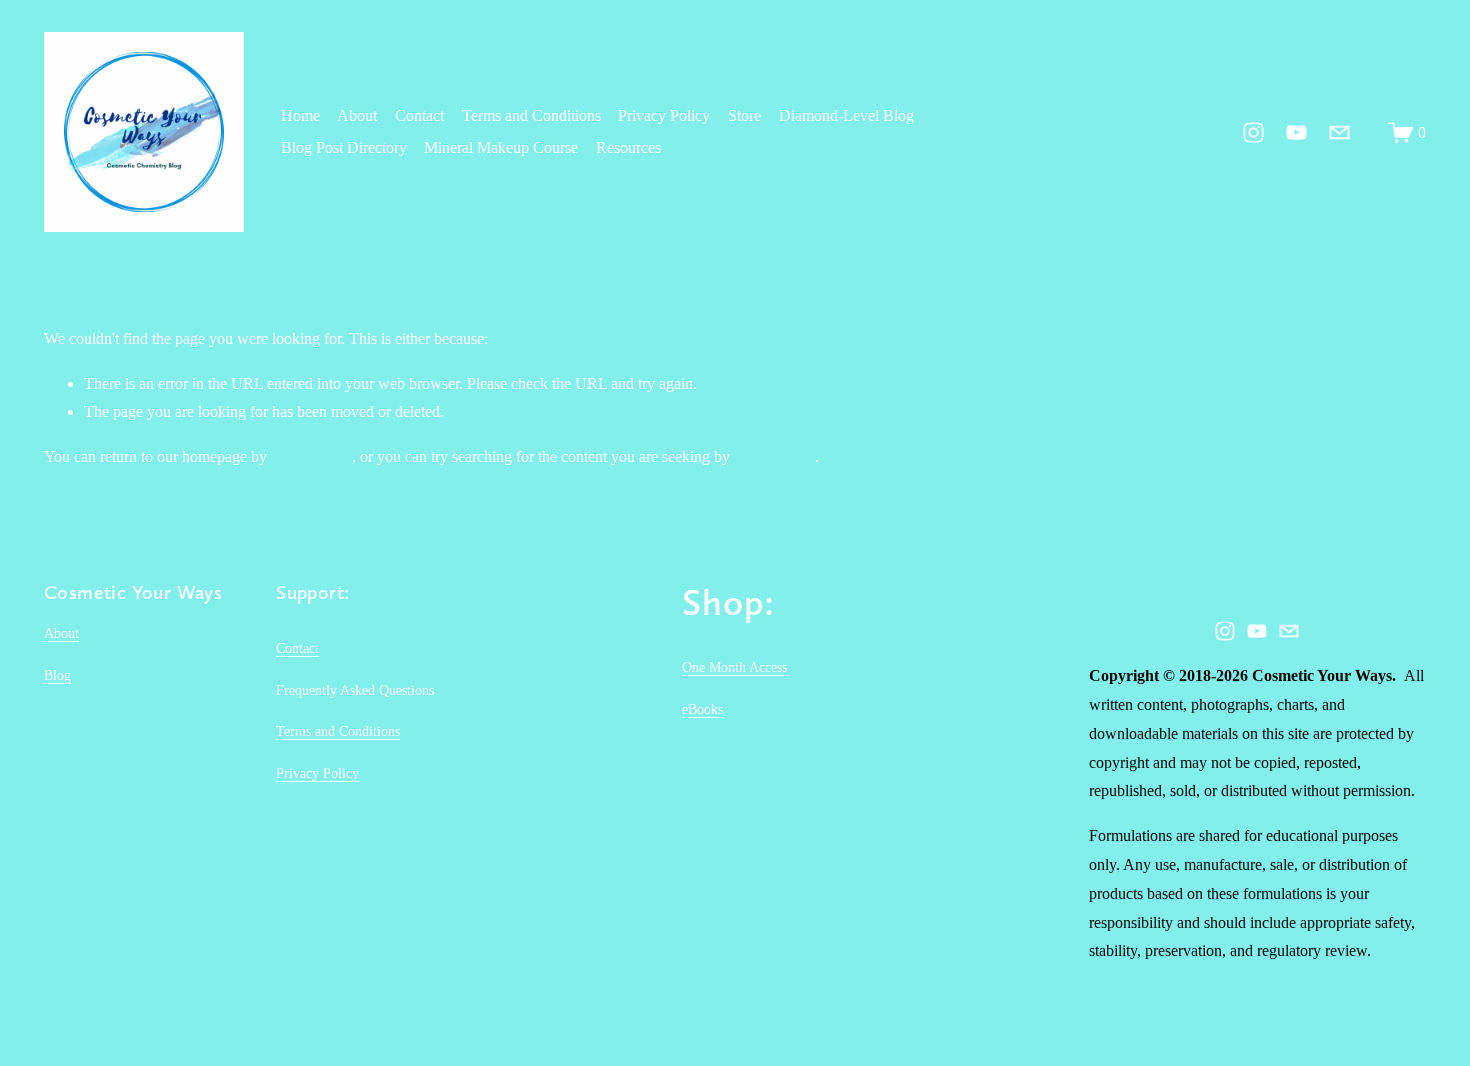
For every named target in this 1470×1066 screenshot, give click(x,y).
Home (300, 115)
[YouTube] (1296, 132)
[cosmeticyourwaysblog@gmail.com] (1339, 132)
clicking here (311, 456)
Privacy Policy (664, 115)
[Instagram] (1253, 132)
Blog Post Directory (344, 147)
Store (744, 115)
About (357, 115)
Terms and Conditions (531, 115)
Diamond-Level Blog (846, 115)
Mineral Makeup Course (501, 147)
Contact (419, 115)
